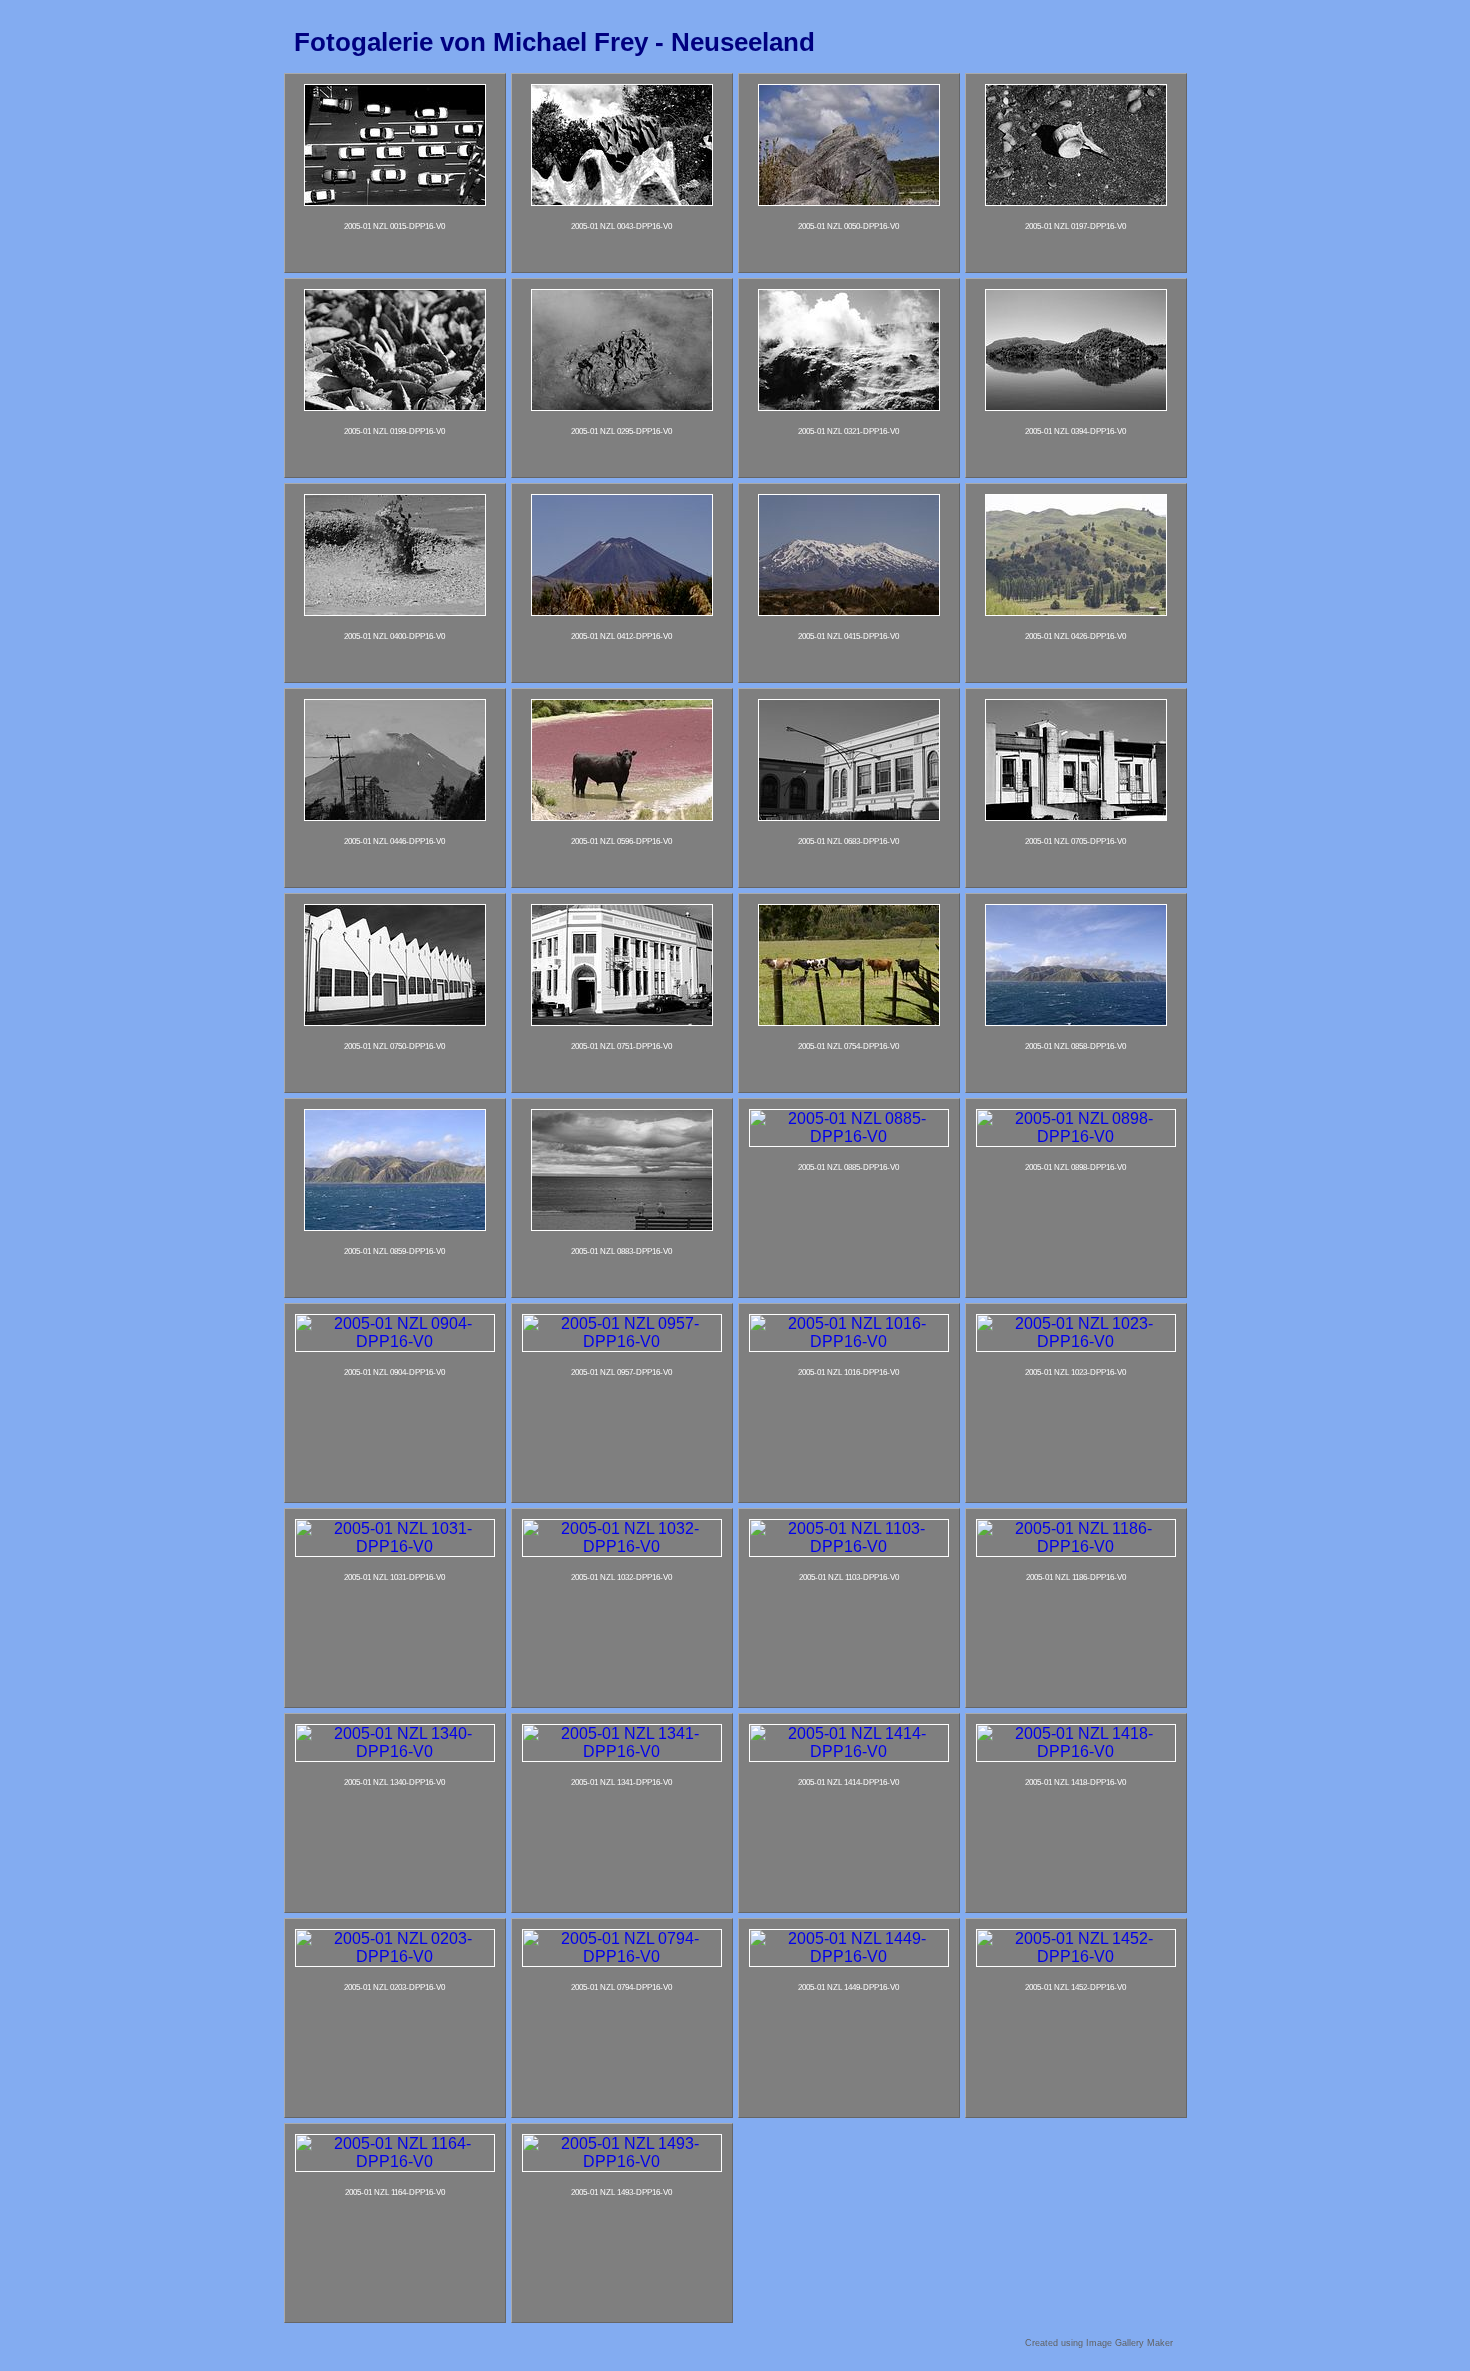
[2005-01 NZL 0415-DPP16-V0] (849, 610)
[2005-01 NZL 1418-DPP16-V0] (1076, 1751)
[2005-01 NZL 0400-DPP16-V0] (395, 610)
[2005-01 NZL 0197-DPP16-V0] (1076, 200)
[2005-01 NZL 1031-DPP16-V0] (395, 1546)
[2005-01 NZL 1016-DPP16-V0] (849, 1341)
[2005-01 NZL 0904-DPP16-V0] (395, 1341)
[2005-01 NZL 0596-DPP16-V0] (622, 815)
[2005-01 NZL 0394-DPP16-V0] (1076, 405)
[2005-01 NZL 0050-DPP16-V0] (849, 200)
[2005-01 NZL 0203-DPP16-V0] (395, 1956)
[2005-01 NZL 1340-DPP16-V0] (395, 1751)
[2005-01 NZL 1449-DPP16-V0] (849, 1956)
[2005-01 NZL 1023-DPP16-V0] (1076, 1341)
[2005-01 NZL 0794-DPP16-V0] (622, 1956)
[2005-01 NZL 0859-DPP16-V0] (395, 1225)
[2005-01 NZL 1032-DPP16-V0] (622, 1546)
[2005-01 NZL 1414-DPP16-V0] (849, 1751)
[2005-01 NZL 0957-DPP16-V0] (622, 1341)
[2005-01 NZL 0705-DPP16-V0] (1076, 815)
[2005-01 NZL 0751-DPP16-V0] (622, 1020)
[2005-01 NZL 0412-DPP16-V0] (622, 610)
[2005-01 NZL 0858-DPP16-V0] (1076, 1020)
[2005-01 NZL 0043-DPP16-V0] (622, 200)
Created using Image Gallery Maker (1099, 2343)
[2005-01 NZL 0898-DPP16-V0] (1076, 1136)
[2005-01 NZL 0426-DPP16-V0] (1076, 610)
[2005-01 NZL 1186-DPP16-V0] (1076, 1546)
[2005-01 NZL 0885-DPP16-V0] (849, 1136)
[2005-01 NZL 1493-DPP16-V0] (622, 2161)
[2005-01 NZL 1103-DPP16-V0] (849, 1546)
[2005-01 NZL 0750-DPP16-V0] (395, 1020)
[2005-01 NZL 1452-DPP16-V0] (1076, 1956)
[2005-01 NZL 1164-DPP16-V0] (395, 2161)
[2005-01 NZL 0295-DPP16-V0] (622, 405)
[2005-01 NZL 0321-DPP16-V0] (849, 405)
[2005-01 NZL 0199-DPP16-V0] (395, 405)
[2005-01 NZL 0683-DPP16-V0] (849, 815)
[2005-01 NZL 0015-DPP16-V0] (395, 200)
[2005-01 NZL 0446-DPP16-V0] (395, 815)
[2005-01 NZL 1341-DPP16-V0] (622, 1751)
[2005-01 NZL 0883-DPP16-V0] (622, 1225)
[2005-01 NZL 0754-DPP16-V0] (849, 1020)
